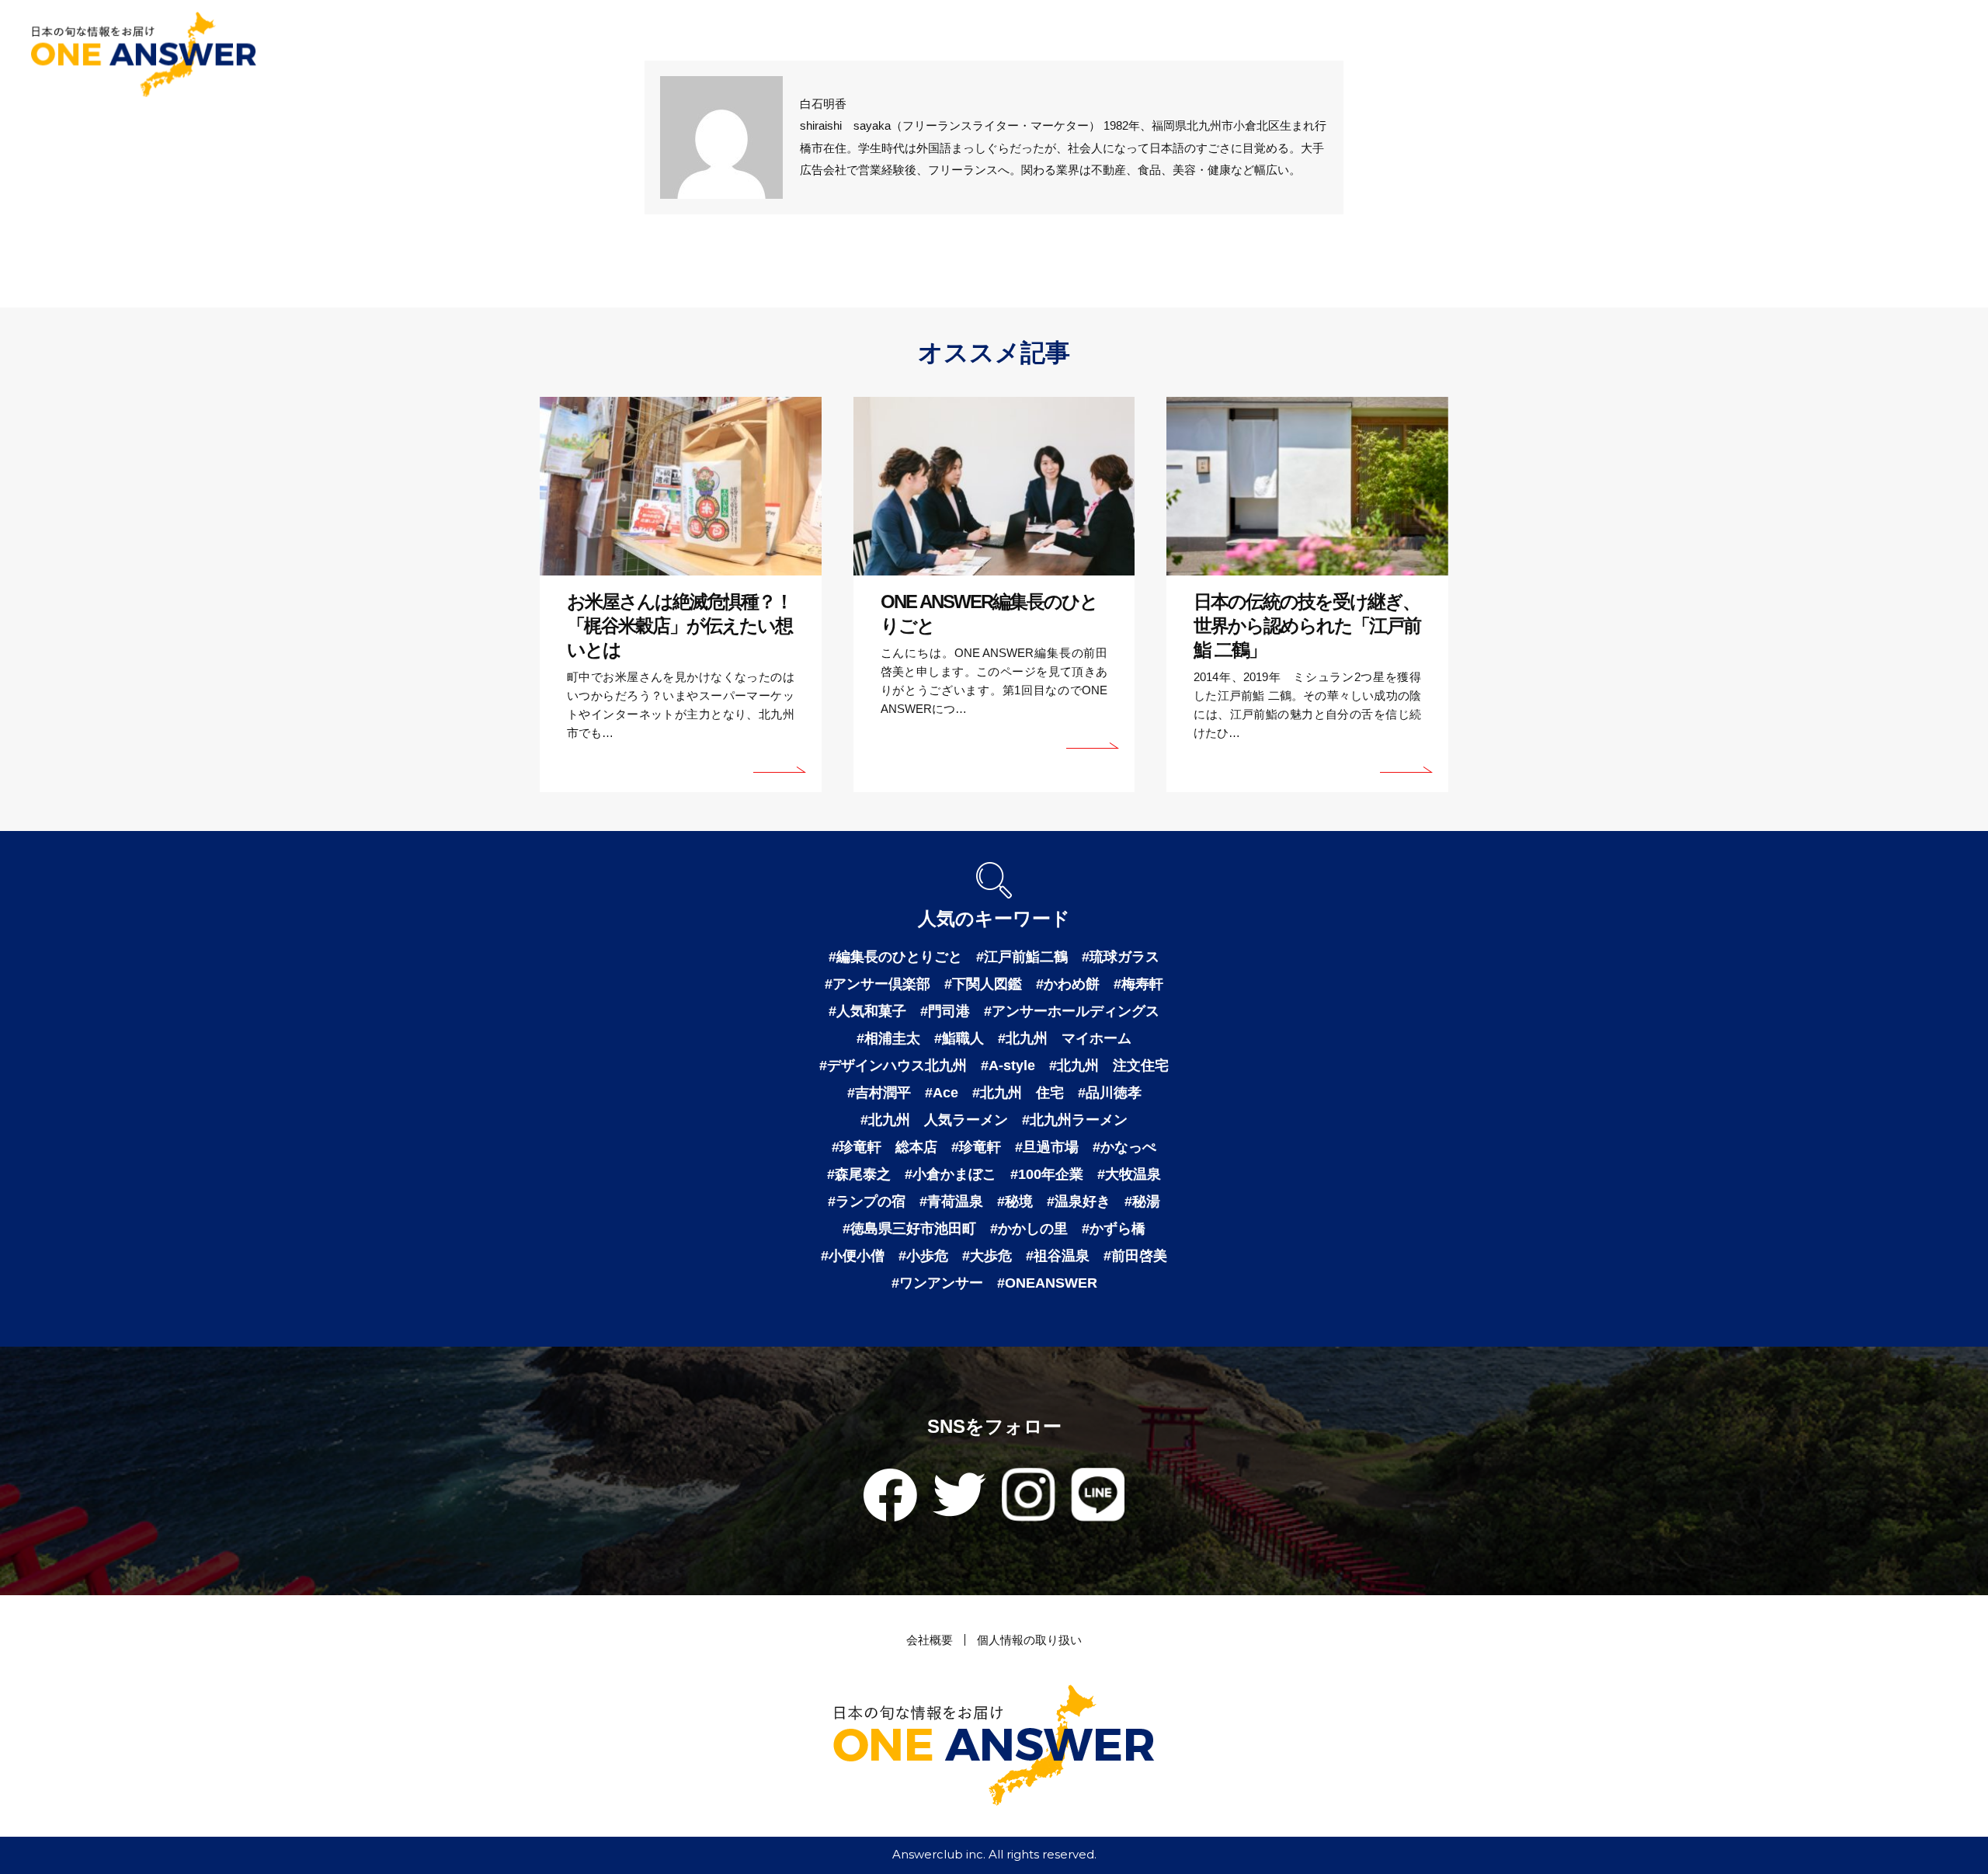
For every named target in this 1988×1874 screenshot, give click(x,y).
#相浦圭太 (888, 1038)
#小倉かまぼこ (951, 1174)
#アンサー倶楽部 (878, 984)
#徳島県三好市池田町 (909, 1229)
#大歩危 (987, 1256)
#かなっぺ (1124, 1147)
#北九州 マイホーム (1065, 1038)
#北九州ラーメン (1075, 1120)
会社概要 (930, 1640)
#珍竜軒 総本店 (885, 1147)
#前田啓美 (1135, 1256)
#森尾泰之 (859, 1174)
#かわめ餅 (1068, 984)
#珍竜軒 (976, 1147)
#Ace (942, 1093)
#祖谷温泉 (1058, 1256)
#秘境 (1015, 1201)
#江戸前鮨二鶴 (1022, 957)
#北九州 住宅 (1018, 1093)
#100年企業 (1047, 1174)
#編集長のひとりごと (895, 957)
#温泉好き (1079, 1201)
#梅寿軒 (1138, 984)
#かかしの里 (1029, 1229)
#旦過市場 (1047, 1147)
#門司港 (945, 1011)
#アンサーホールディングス (1072, 1011)
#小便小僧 (853, 1256)
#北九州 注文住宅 (1109, 1066)
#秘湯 (1142, 1201)
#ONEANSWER (1047, 1283)
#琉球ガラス (1121, 957)
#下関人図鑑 (983, 984)
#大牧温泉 (1129, 1174)
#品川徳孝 (1110, 1093)
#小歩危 (923, 1256)
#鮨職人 (959, 1038)
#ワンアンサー (937, 1283)
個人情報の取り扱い (1029, 1640)
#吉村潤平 (879, 1093)
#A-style (1008, 1066)
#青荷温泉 (951, 1201)
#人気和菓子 (867, 1011)
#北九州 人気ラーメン (934, 1120)
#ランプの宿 (867, 1201)
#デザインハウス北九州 (893, 1066)
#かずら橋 (1114, 1229)
